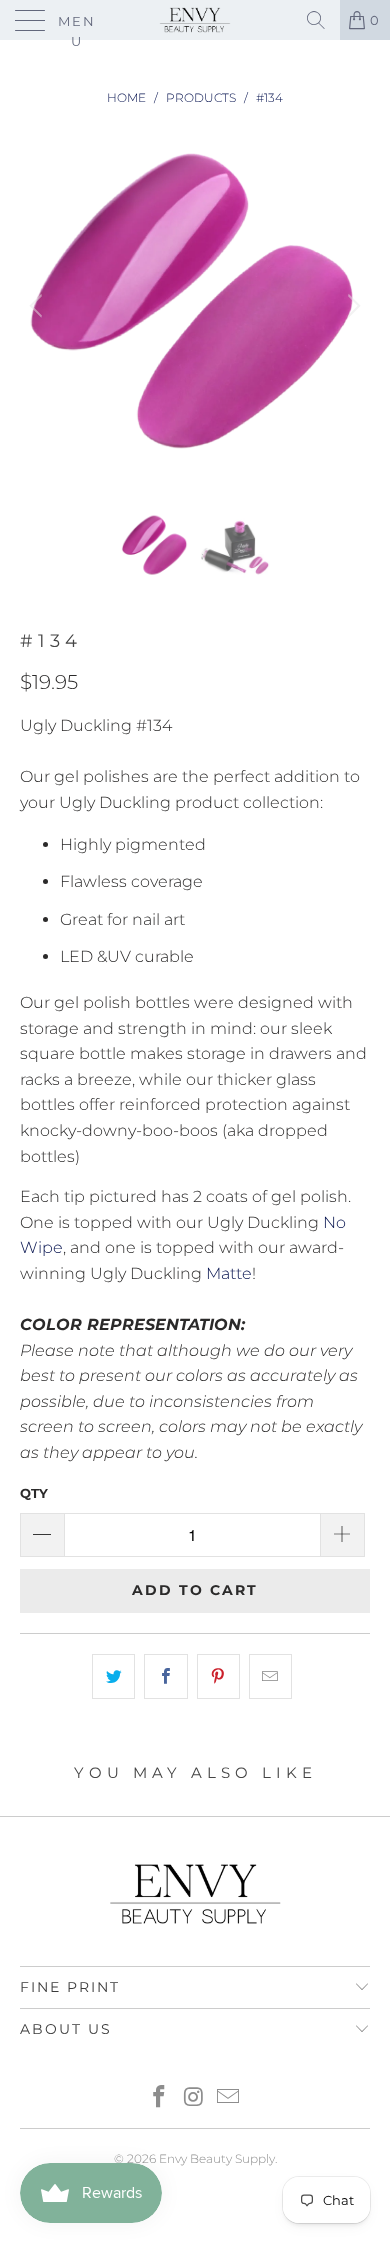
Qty (34, 1493)
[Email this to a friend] (270, 1677)
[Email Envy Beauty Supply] (229, 2098)
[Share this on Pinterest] (218, 1677)
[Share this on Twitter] (113, 1677)
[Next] (351, 306)
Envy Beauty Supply (217, 2158)
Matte (229, 1273)
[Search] (316, 20)
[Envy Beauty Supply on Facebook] (159, 2098)
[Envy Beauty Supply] (195, 20)
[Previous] (39, 306)
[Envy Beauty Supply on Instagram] (194, 2098)
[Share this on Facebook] (165, 1677)
